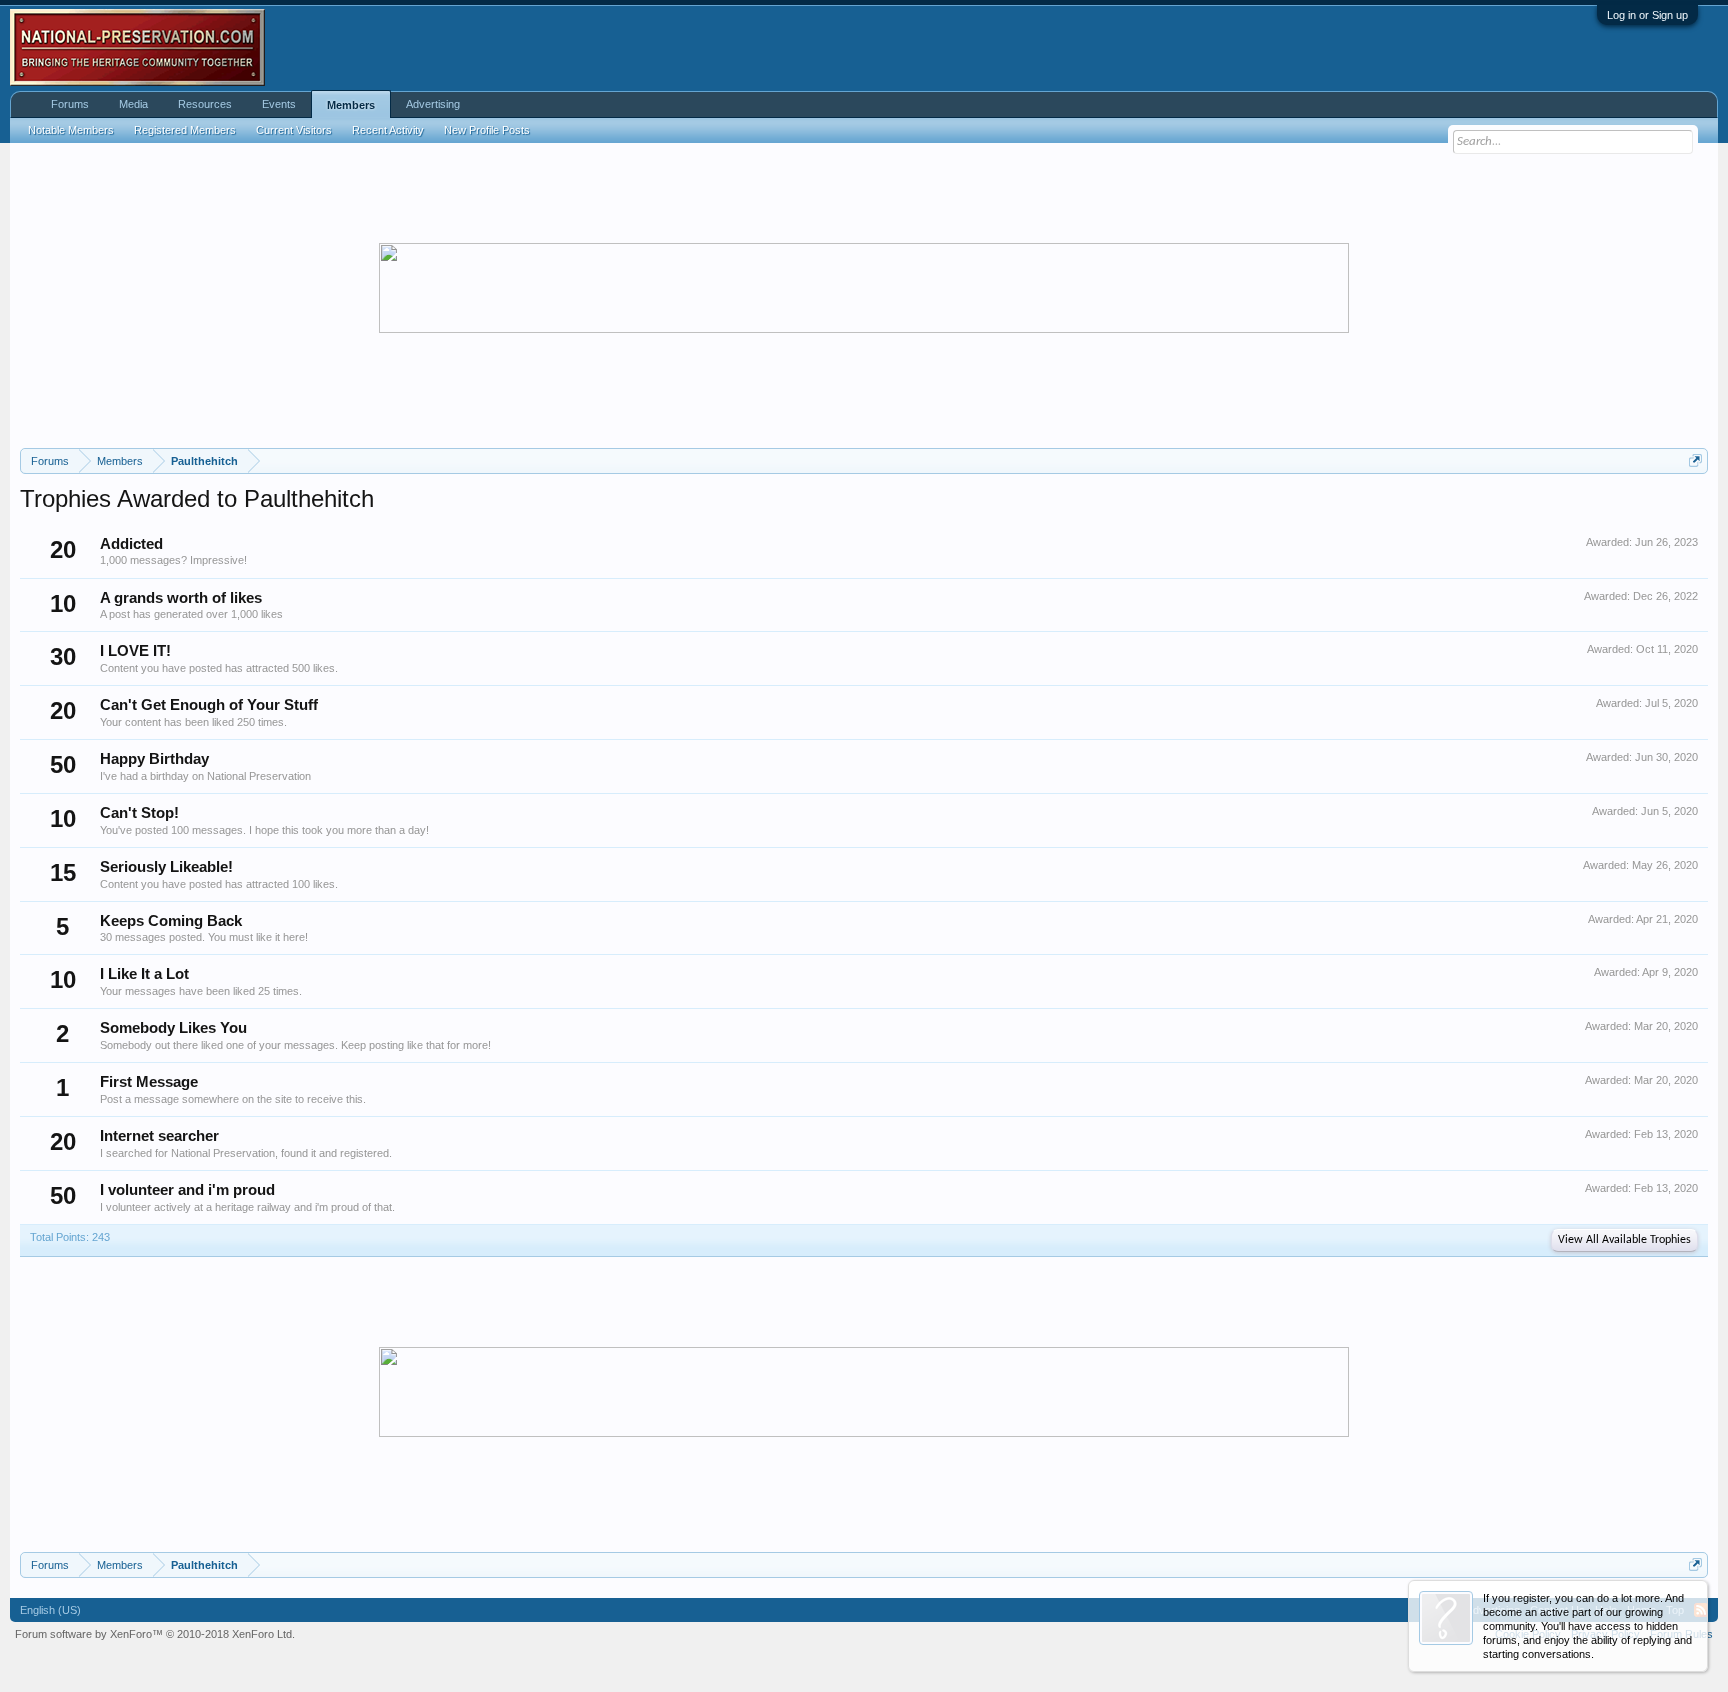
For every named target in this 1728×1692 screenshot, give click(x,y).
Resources (205, 104)
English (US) (50, 1610)
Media (133, 104)
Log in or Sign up (1647, 15)
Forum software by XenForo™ (155, 1634)
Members (351, 105)
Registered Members (185, 130)
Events (279, 104)
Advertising (433, 104)
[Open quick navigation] (1695, 460)
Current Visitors (294, 130)
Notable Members (71, 130)
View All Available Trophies (1624, 1240)
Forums (70, 104)
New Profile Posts (487, 130)
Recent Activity (388, 130)
